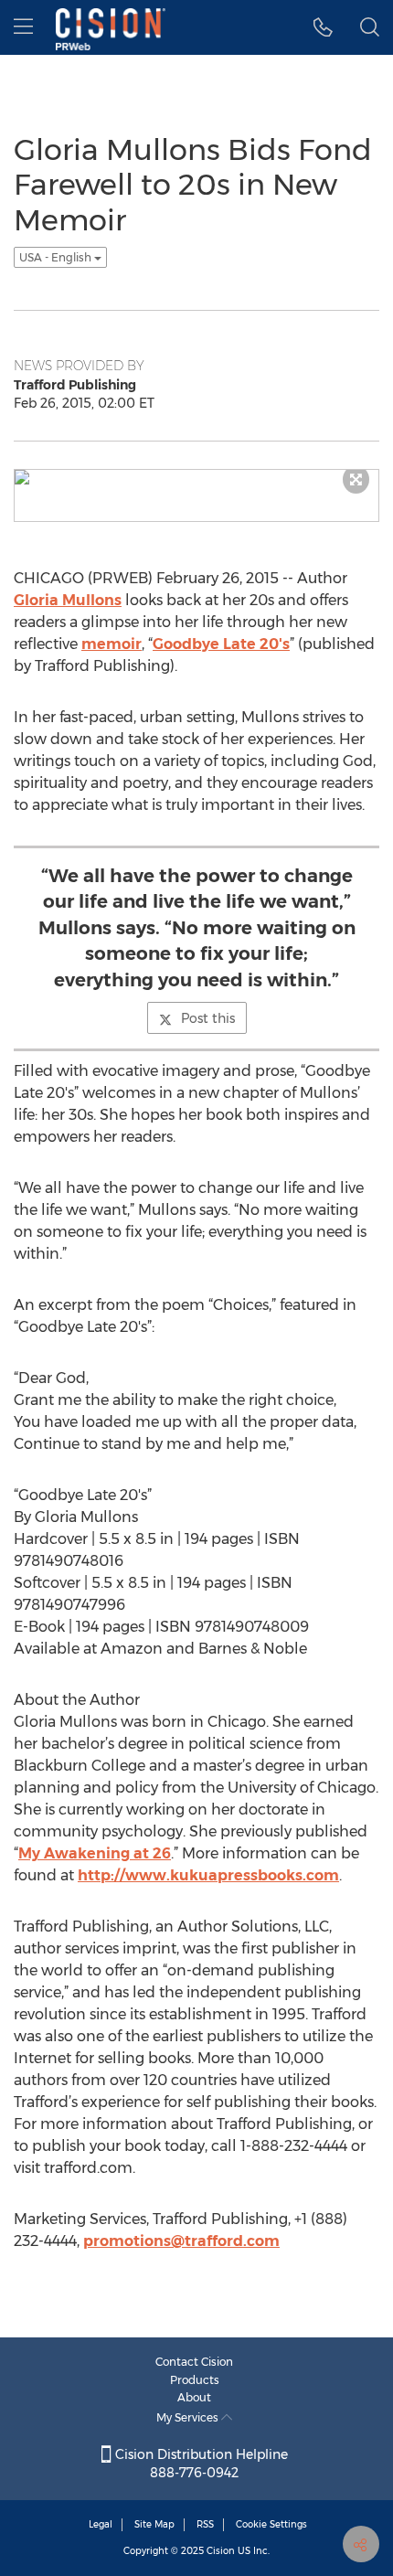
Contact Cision (194, 2362)
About (194, 2397)
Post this (208, 1018)
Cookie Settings (271, 2524)
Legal (101, 2524)
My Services (189, 2417)
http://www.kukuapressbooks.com (208, 1875)
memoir (112, 644)
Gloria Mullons (68, 600)
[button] (323, 27)
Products (195, 2380)
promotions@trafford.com (181, 2241)
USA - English (57, 257)
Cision (221, 2551)
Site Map (154, 2524)
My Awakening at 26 (95, 1853)
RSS (205, 2524)
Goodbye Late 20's (221, 644)
